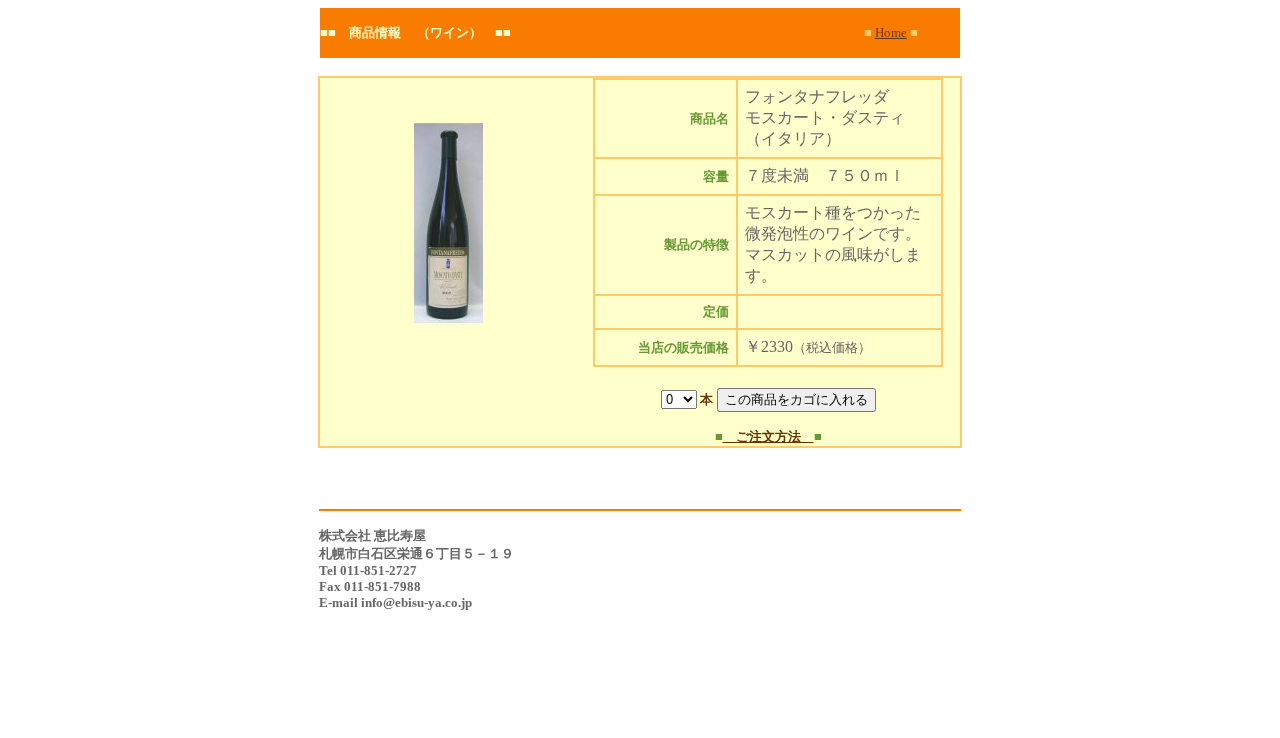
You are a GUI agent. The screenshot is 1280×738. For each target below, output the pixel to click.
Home (891, 32)
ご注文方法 (768, 436)
